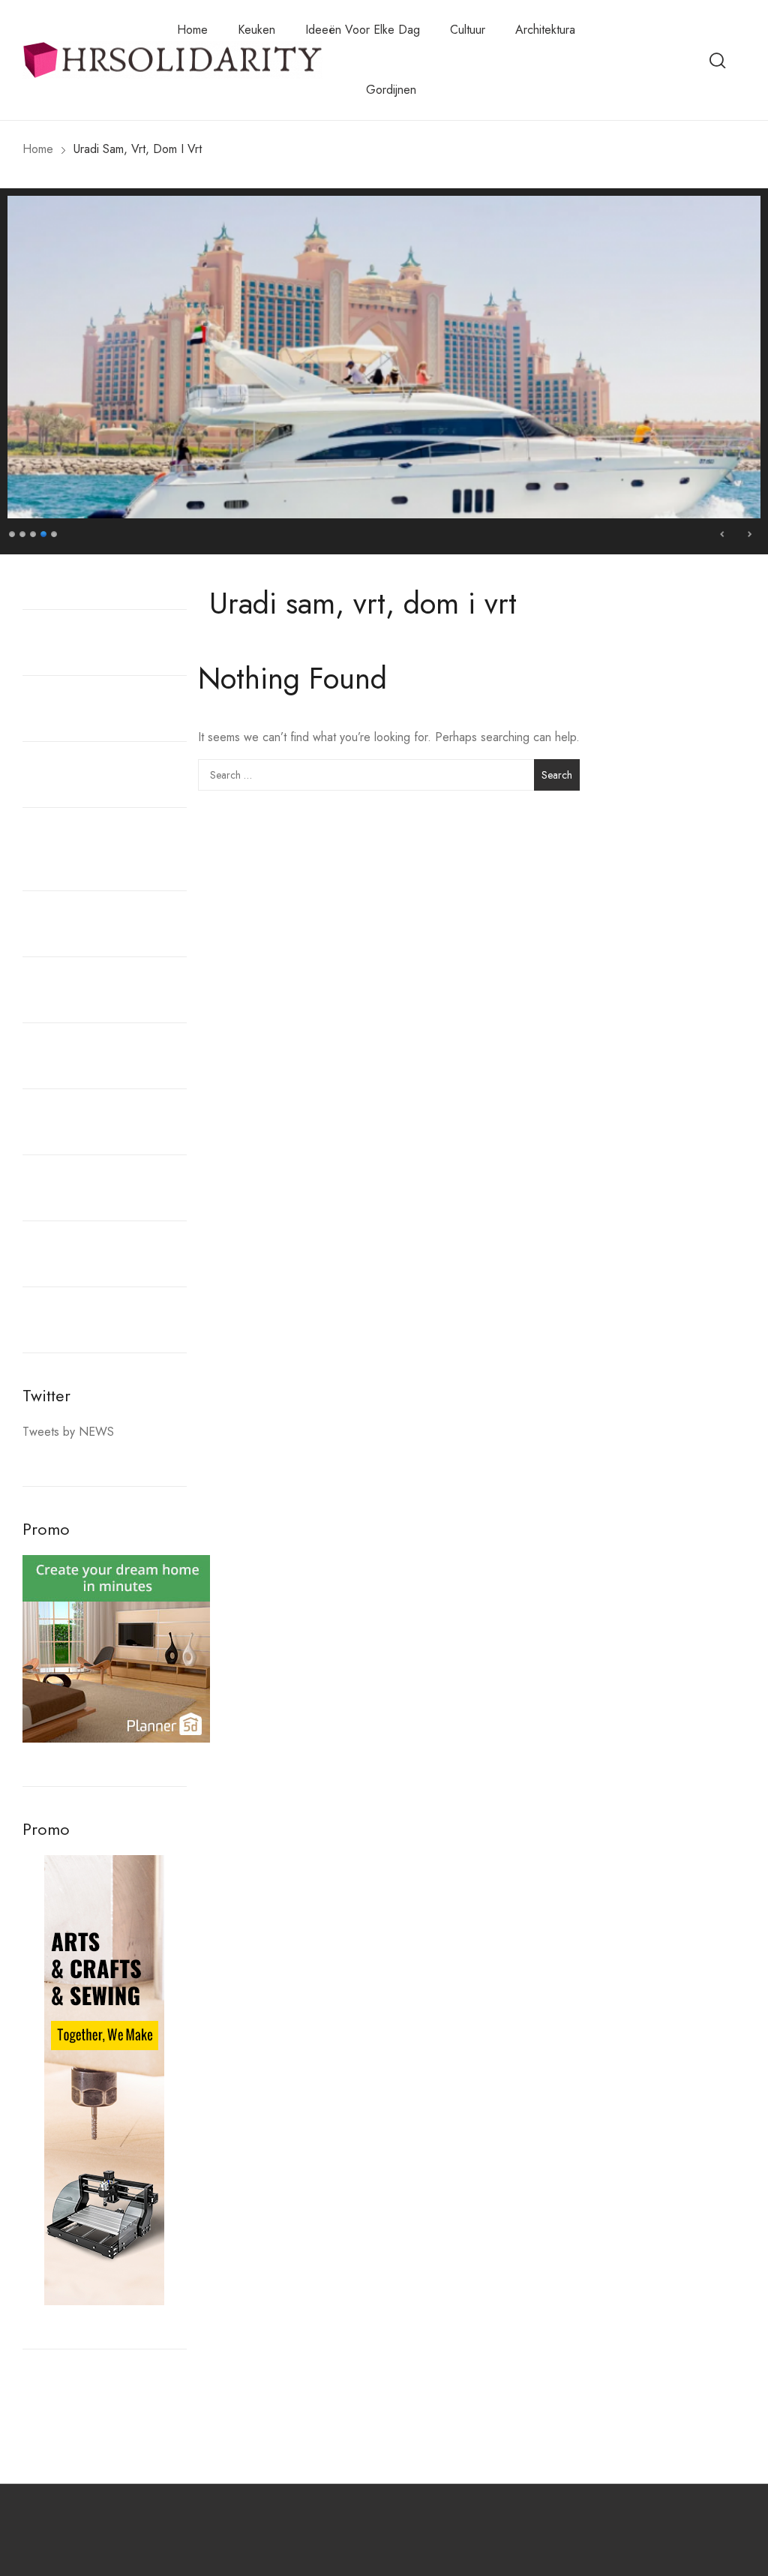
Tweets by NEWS (68, 1432)
